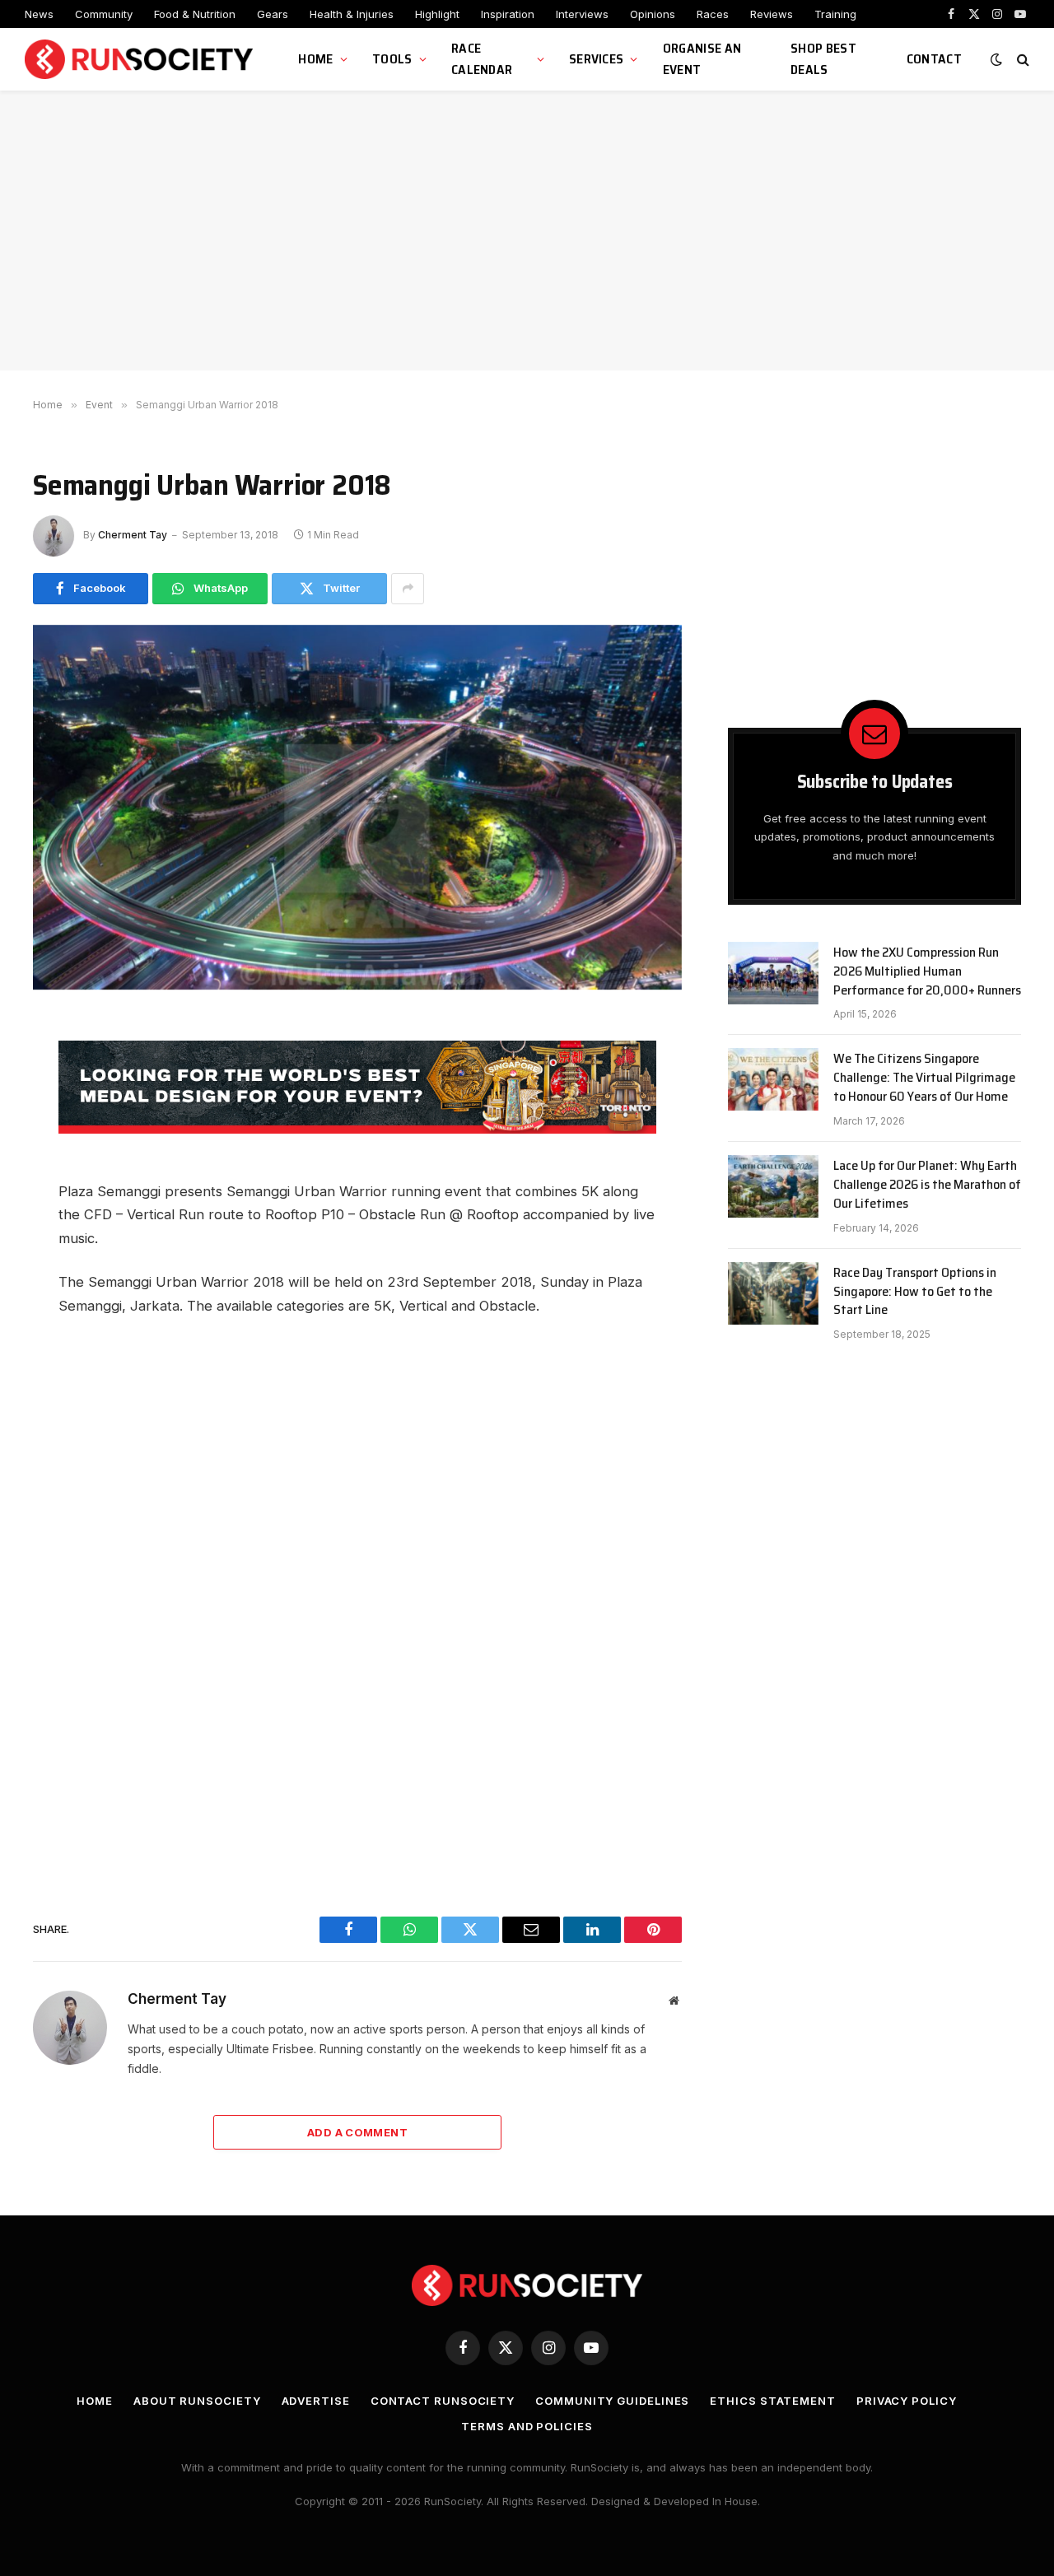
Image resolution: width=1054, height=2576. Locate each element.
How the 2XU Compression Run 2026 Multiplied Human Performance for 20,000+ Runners (927, 972)
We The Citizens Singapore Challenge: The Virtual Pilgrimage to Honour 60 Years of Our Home (924, 1078)
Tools (392, 59)
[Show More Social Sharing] (408, 589)
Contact (934, 59)
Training (835, 14)
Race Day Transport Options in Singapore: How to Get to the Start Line (915, 1292)
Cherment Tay (133, 535)
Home (315, 59)
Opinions (653, 14)
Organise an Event (702, 59)
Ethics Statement (773, 2401)
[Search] (1021, 60)
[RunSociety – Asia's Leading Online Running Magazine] (141, 60)
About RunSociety (197, 2401)
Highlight (437, 14)
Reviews (772, 14)
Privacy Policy (907, 2401)
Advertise (316, 2401)
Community (104, 14)
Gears (273, 14)
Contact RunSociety (443, 2401)
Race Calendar (482, 59)
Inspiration (508, 14)
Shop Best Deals (823, 59)
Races (713, 14)
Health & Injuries (352, 14)
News (39, 14)
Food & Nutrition (195, 14)
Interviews (582, 14)
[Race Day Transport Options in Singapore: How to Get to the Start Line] (773, 1293)
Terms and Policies (527, 2426)
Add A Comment (357, 2132)
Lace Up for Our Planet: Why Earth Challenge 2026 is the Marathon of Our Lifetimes (927, 1185)
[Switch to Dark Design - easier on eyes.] (996, 59)
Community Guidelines (612, 2401)
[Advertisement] (527, 231)
